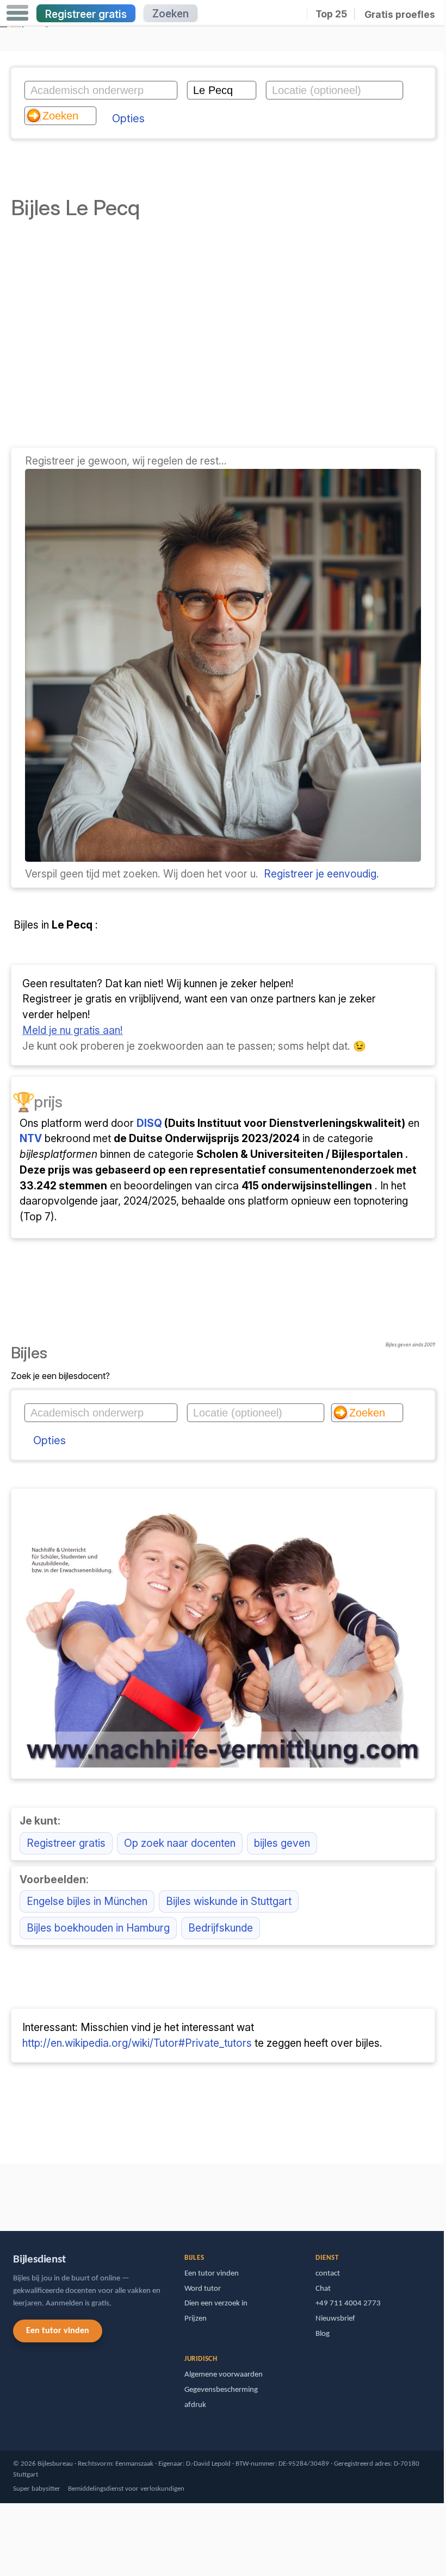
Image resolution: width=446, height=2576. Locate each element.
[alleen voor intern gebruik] (3, 2192)
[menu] (17, 13)
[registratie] (223, 858)
